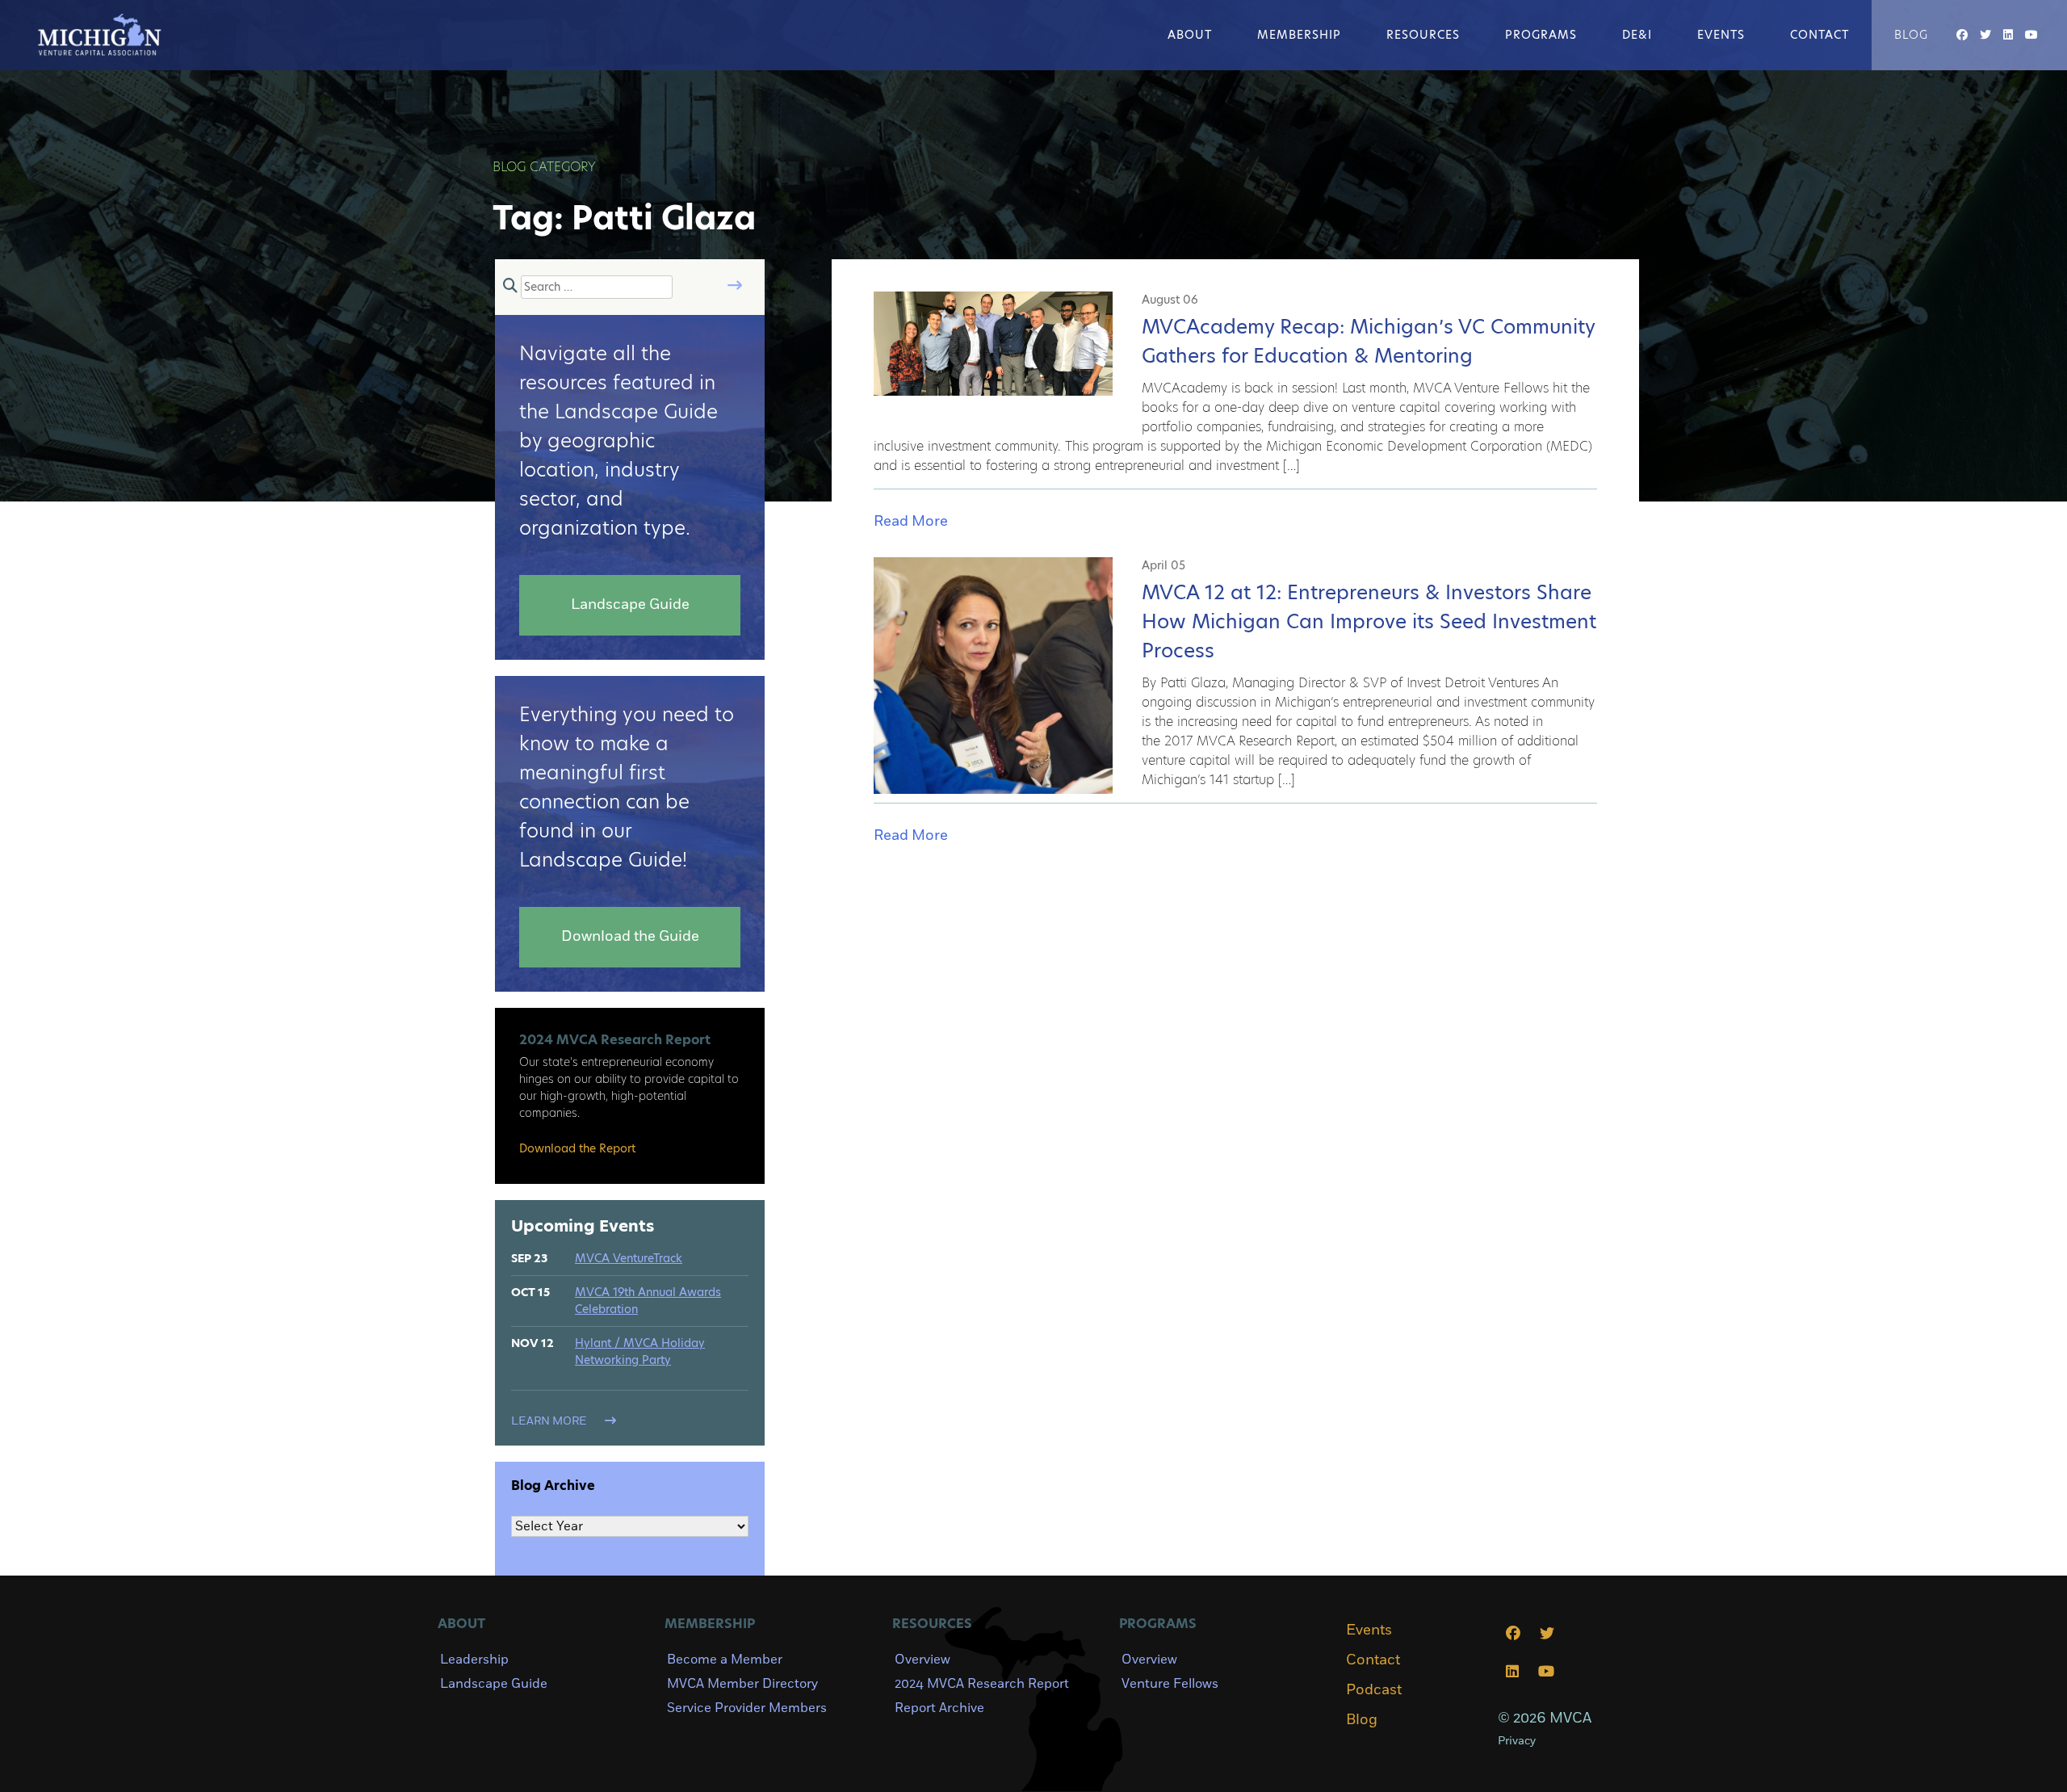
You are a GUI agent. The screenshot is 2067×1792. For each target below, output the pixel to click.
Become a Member (725, 1660)
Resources (1423, 35)
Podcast (1374, 1690)
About (1190, 35)
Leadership (474, 1660)
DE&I (1637, 35)
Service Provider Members (747, 1708)
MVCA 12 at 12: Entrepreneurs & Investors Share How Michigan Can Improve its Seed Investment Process (1369, 621)
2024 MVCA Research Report (982, 1684)
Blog (1911, 35)
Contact (1820, 35)
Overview (922, 1660)
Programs (1541, 35)
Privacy (1517, 1741)
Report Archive (939, 1708)
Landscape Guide (494, 1684)
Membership (1299, 35)
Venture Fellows (1170, 1684)
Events (1721, 35)
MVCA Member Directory (742, 1684)
